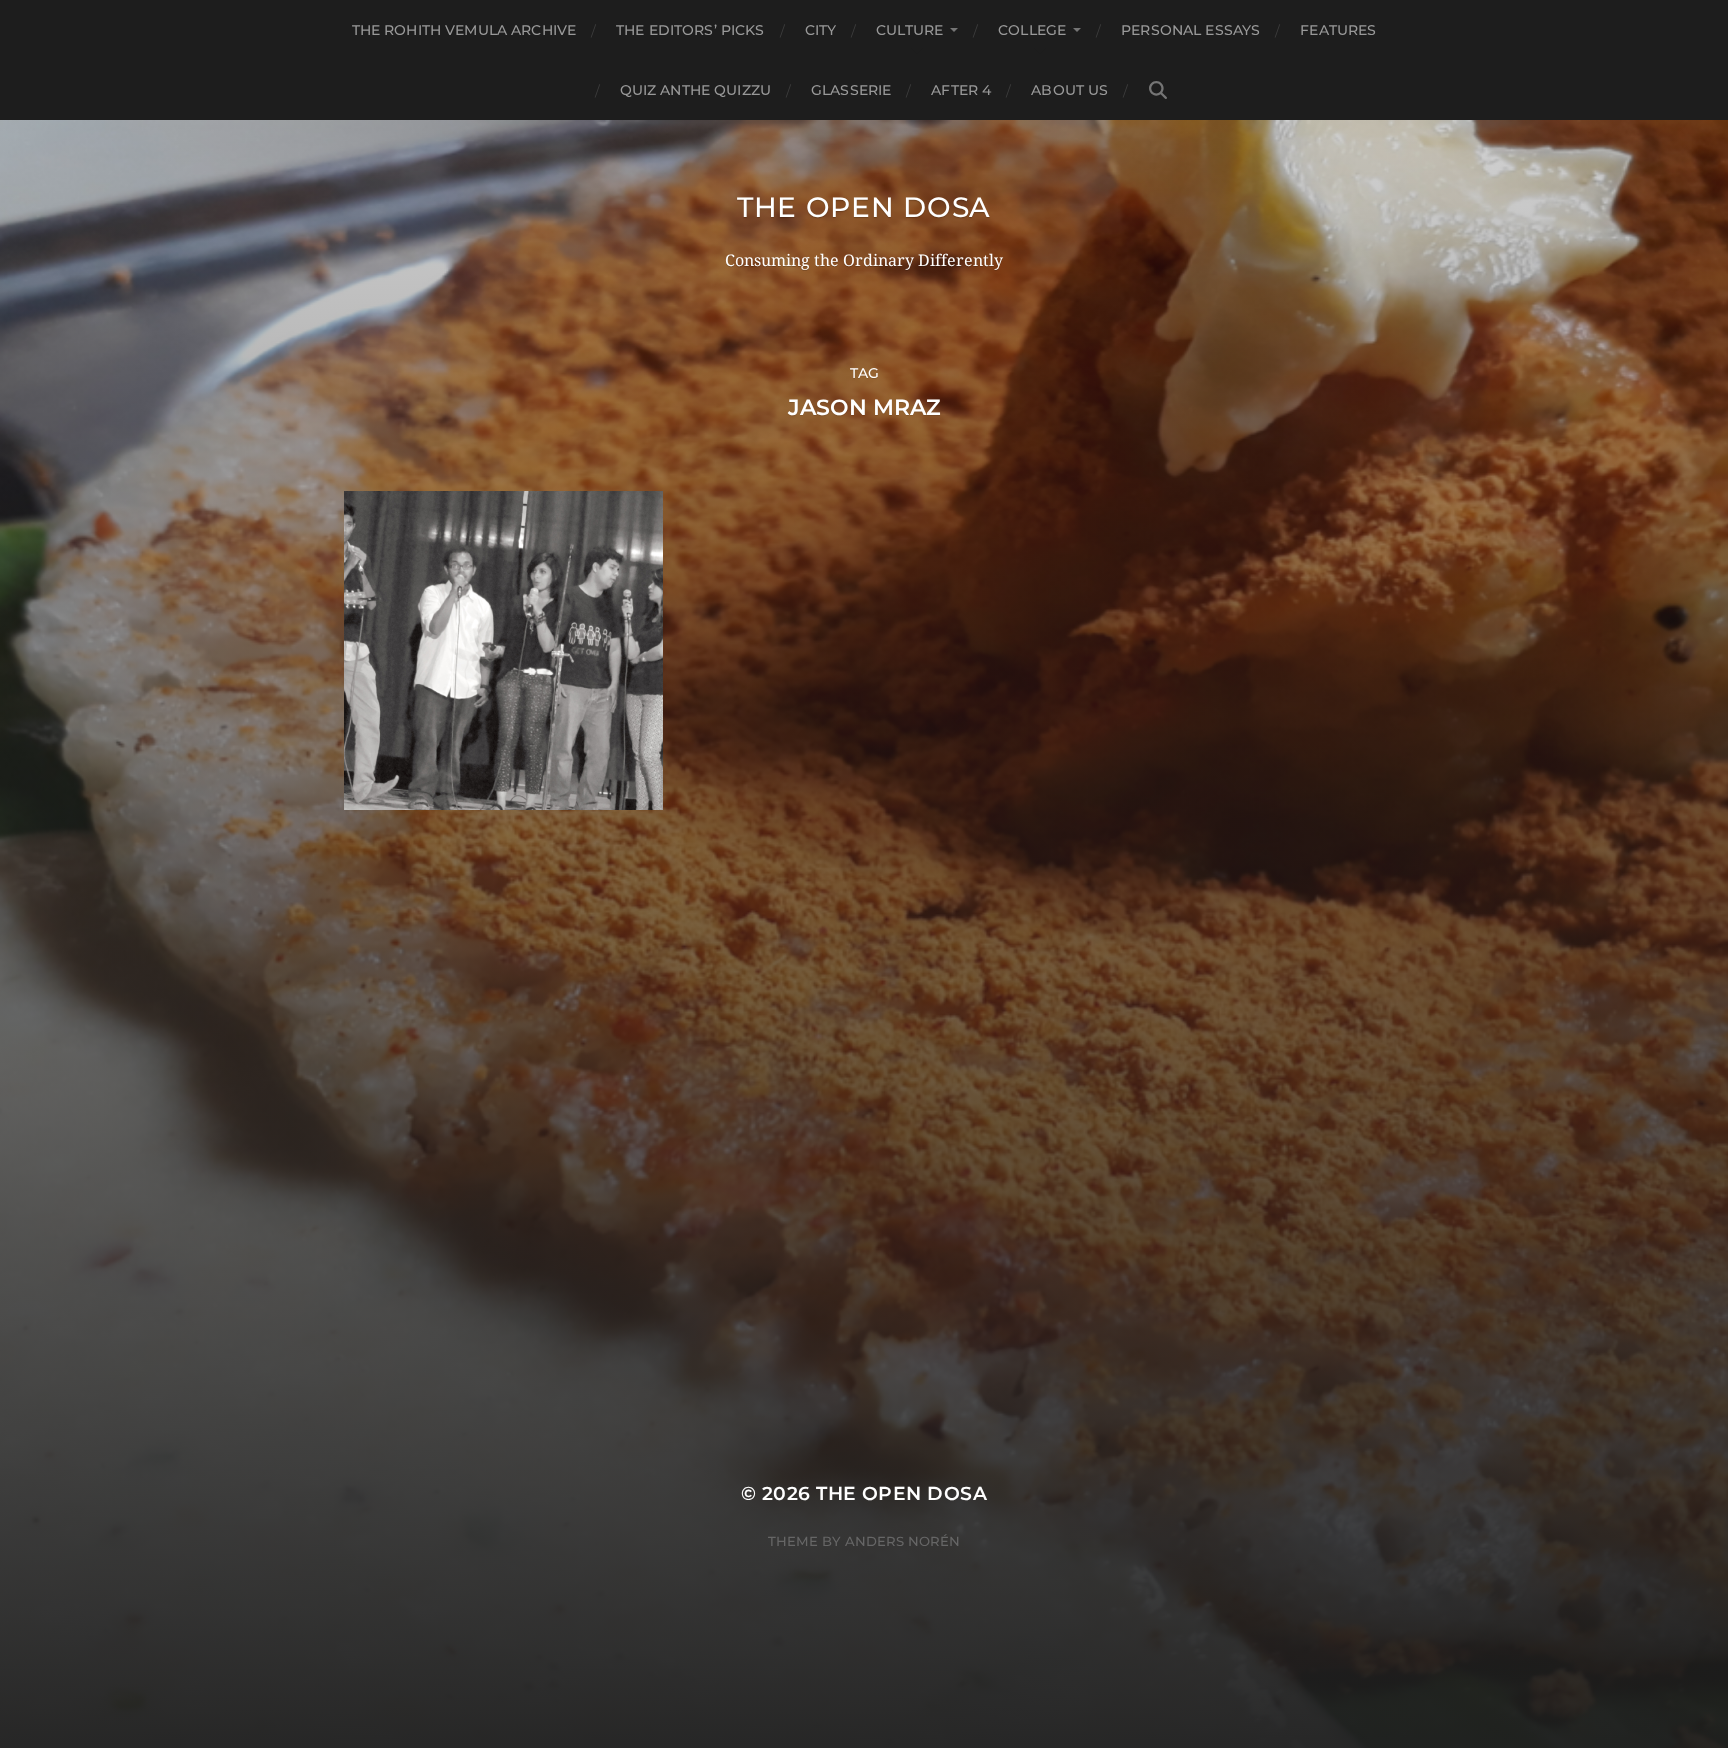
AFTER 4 (961, 90)
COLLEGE (1032, 30)
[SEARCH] (1158, 90)
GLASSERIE (851, 90)
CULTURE (909, 30)
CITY (821, 30)
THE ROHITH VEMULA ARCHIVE (464, 30)
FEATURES (1338, 30)
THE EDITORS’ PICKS (690, 30)
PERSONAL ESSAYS (1190, 30)
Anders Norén (902, 1541)
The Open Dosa (864, 207)
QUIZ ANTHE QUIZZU (695, 90)
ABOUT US (1069, 90)
